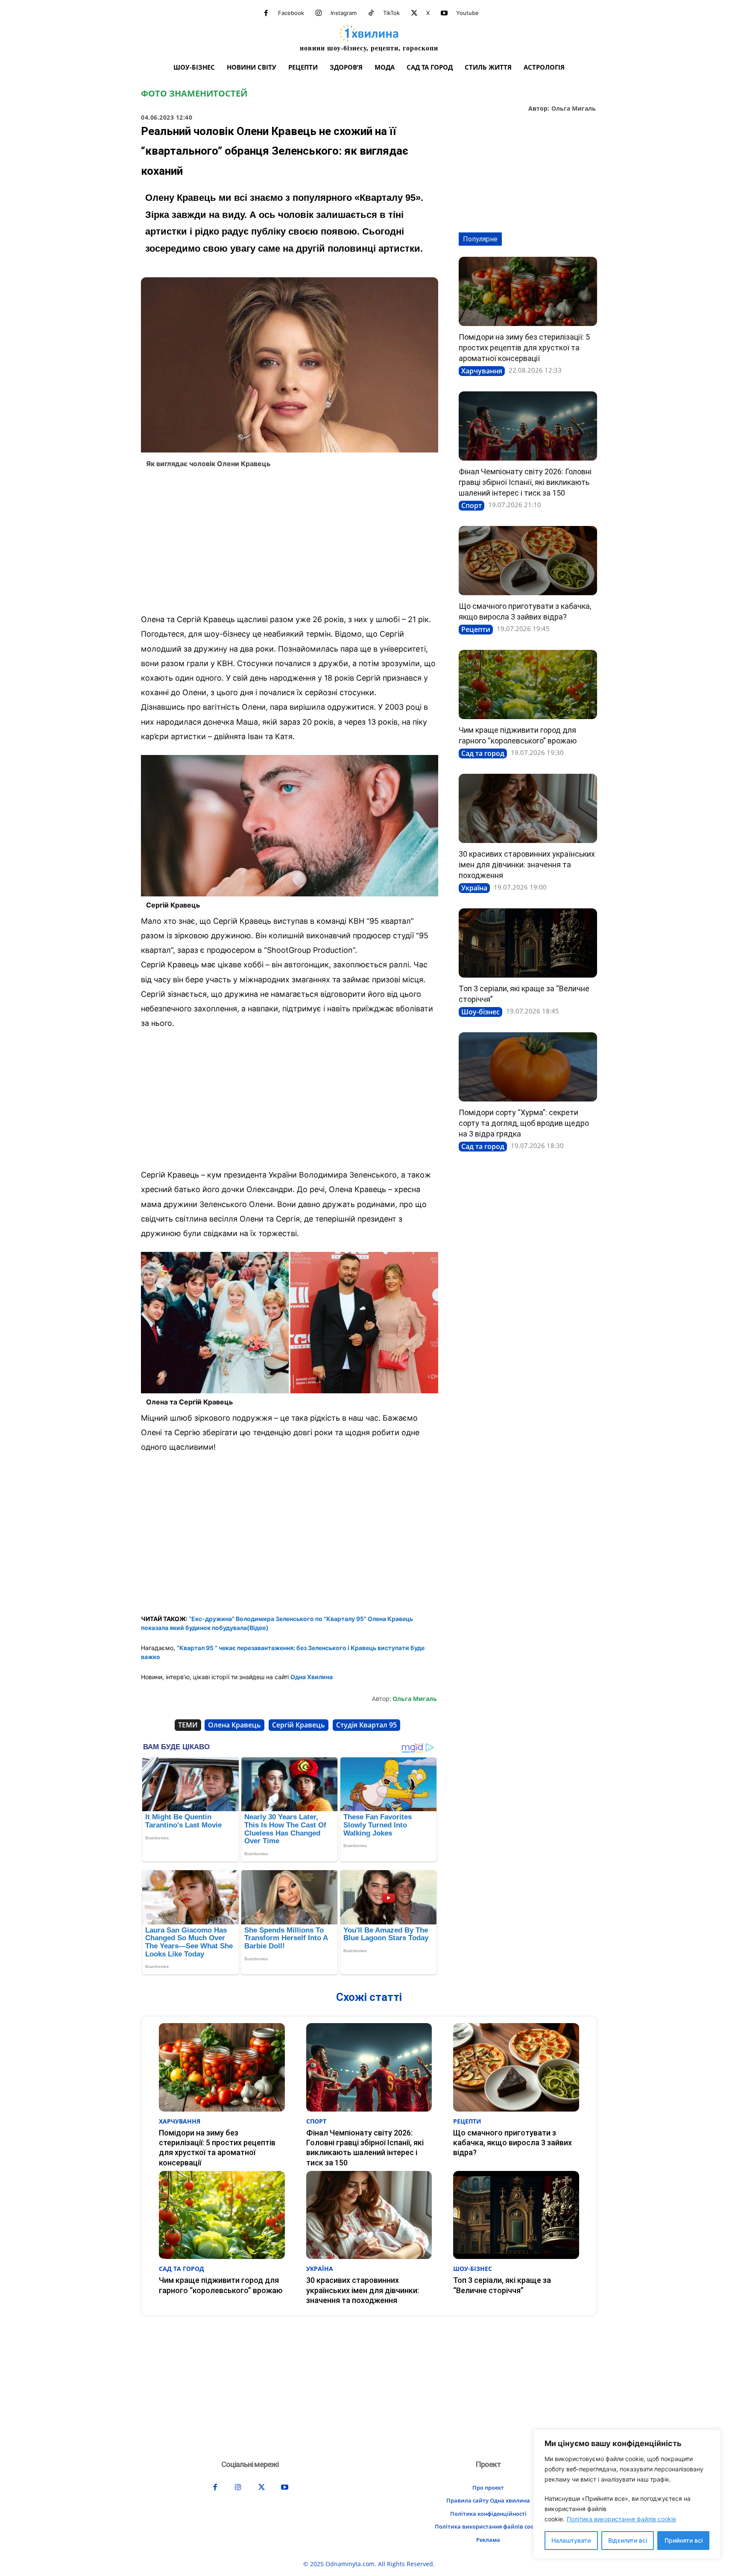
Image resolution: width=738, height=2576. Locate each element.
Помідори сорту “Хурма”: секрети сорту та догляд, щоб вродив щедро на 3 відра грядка (524, 1123)
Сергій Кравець (299, 1725)
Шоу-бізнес (480, 1012)
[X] (414, 13)
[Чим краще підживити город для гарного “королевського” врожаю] (528, 684)
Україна (474, 888)
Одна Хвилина (312, 1677)
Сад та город (483, 753)
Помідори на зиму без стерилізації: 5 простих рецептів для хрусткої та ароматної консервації (524, 348)
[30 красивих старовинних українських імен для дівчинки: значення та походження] (528, 808)
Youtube (467, 13)
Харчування (482, 371)
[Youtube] (444, 13)
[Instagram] (319, 13)
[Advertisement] (290, 543)
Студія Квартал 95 (366, 1725)
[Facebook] (266, 13)
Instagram (344, 13)
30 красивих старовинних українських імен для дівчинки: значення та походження (527, 865)
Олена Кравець (234, 1725)
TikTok (391, 13)
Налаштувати (571, 2540)
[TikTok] (371, 13)
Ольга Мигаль (574, 109)
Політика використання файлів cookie (621, 2519)
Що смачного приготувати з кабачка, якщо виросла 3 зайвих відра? (512, 2143)
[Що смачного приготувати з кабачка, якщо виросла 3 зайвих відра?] (528, 561)
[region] (627, 2494)
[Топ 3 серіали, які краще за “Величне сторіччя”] (528, 943)
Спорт (471, 505)
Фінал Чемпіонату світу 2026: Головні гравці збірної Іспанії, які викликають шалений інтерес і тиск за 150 (525, 482)
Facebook (291, 13)
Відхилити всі (628, 2540)
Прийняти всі (684, 2540)
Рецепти (476, 629)
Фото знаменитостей (194, 94)
